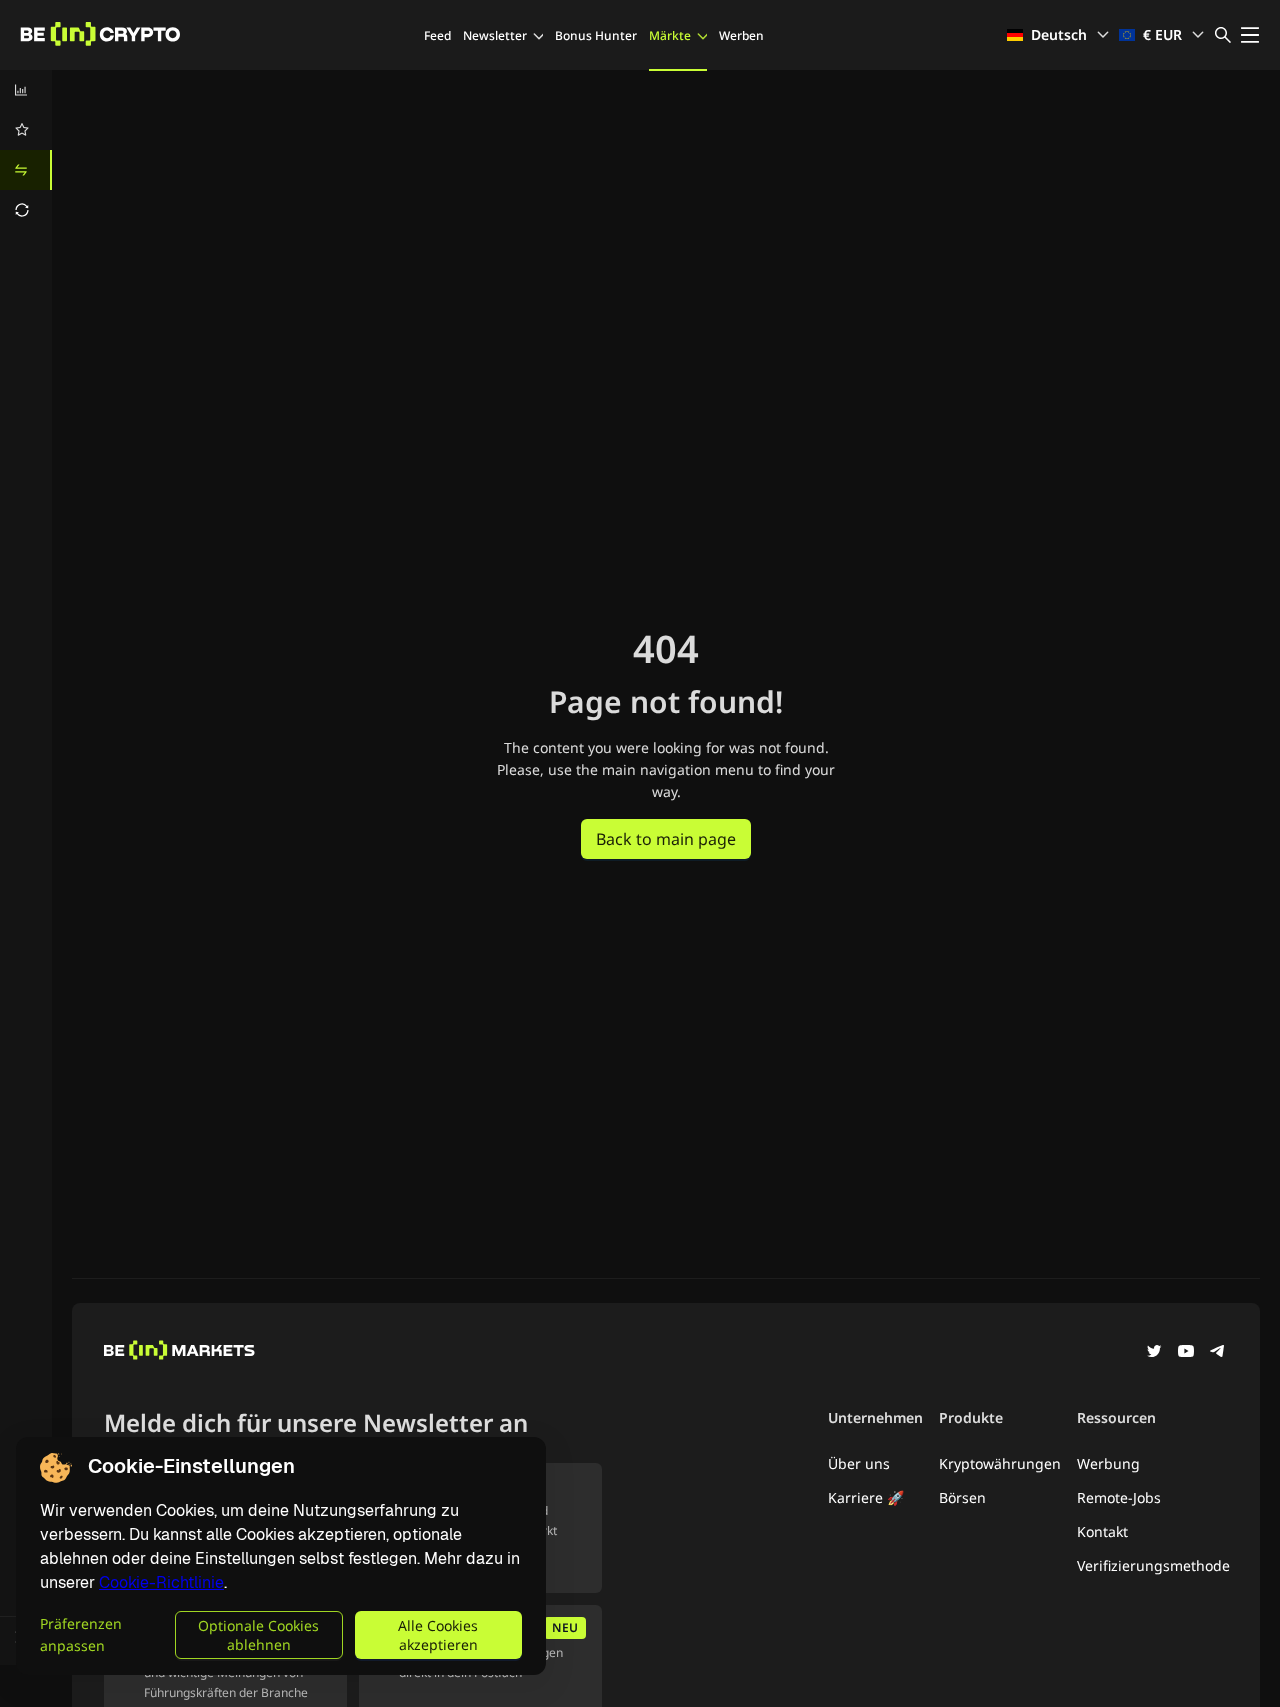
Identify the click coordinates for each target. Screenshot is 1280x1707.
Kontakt (1102, 1531)
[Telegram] (1218, 1353)
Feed (437, 35)
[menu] (26, 150)
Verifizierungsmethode (1153, 1565)
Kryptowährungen (1000, 1463)
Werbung (1108, 1463)
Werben (741, 35)
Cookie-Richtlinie (161, 1582)
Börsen (962, 1497)
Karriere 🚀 (866, 1497)
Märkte (670, 35)
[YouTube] (1186, 1353)
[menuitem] (26, 90)
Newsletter (495, 35)
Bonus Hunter (596, 35)
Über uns (859, 1463)
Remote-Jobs (1119, 1497)
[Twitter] (1154, 1353)
